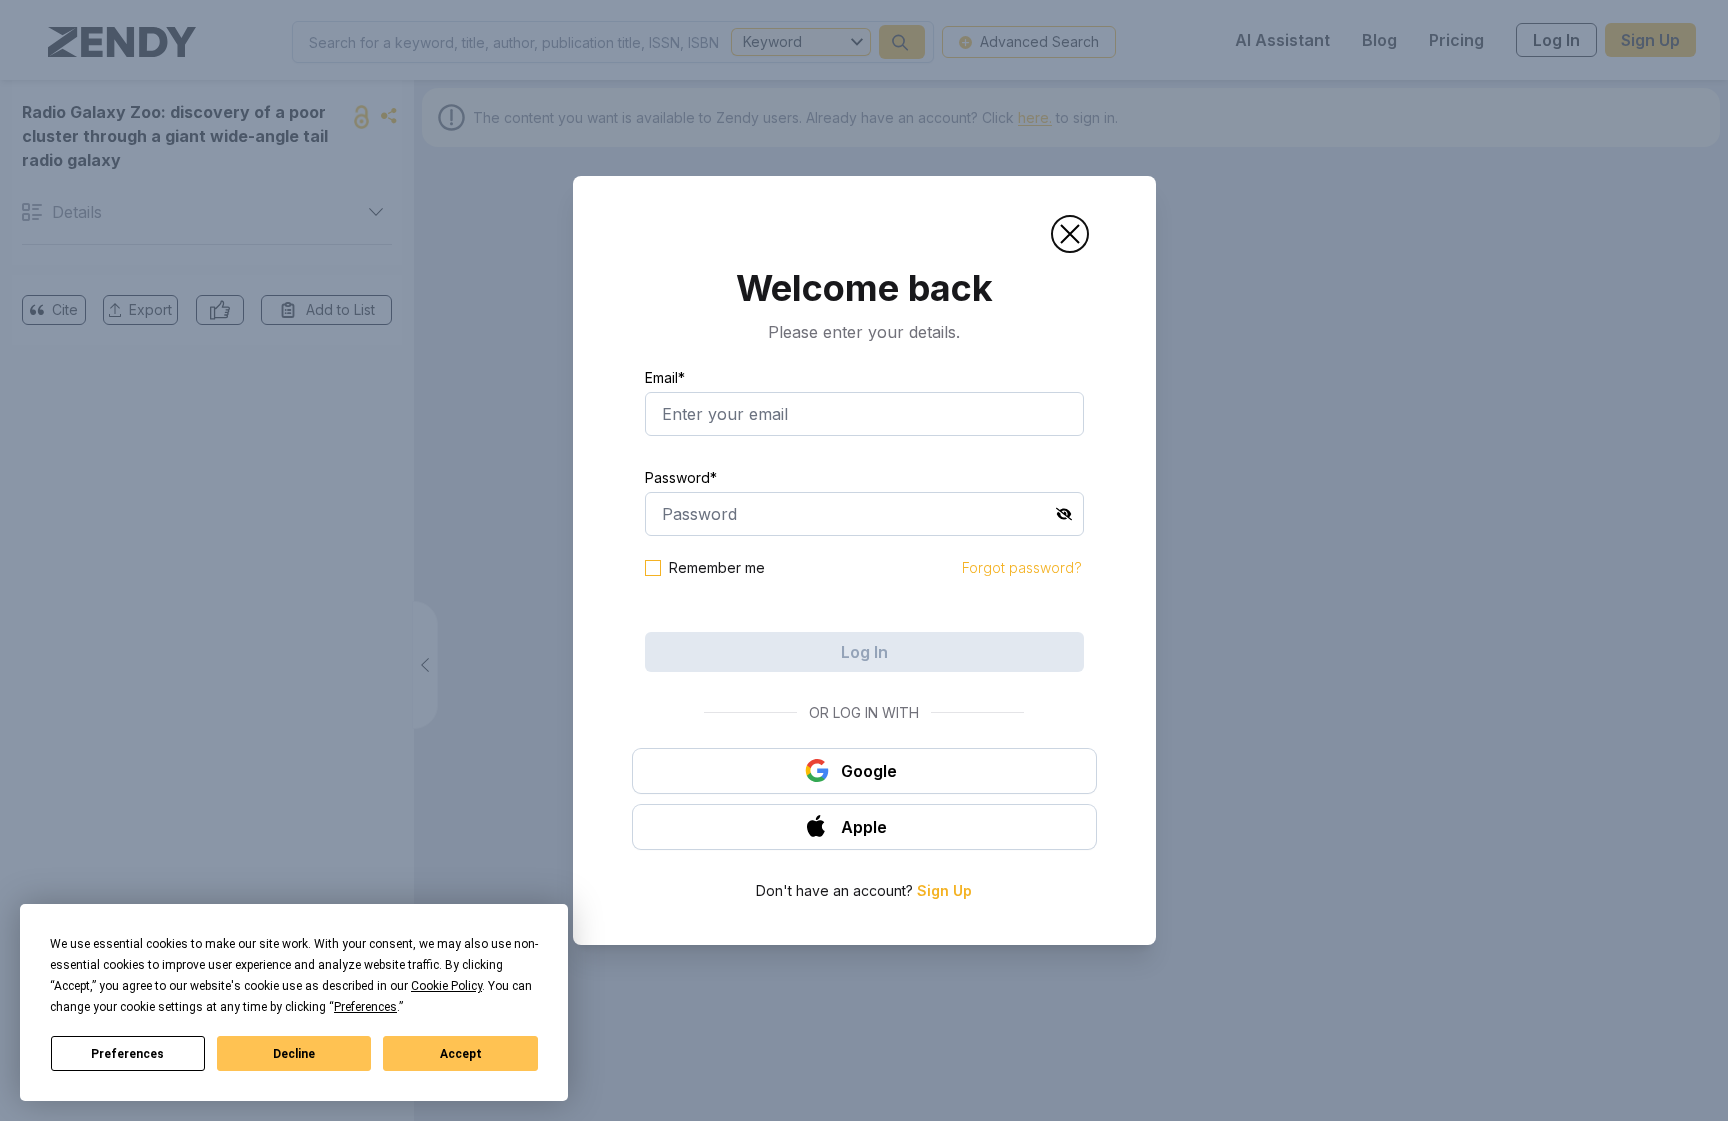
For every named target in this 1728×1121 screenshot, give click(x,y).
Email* (665, 377)
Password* (681, 477)
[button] (1070, 234)
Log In (864, 652)
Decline (294, 1054)
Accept (461, 1054)
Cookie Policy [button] (446, 986)
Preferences (127, 1054)
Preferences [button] (365, 1007)
